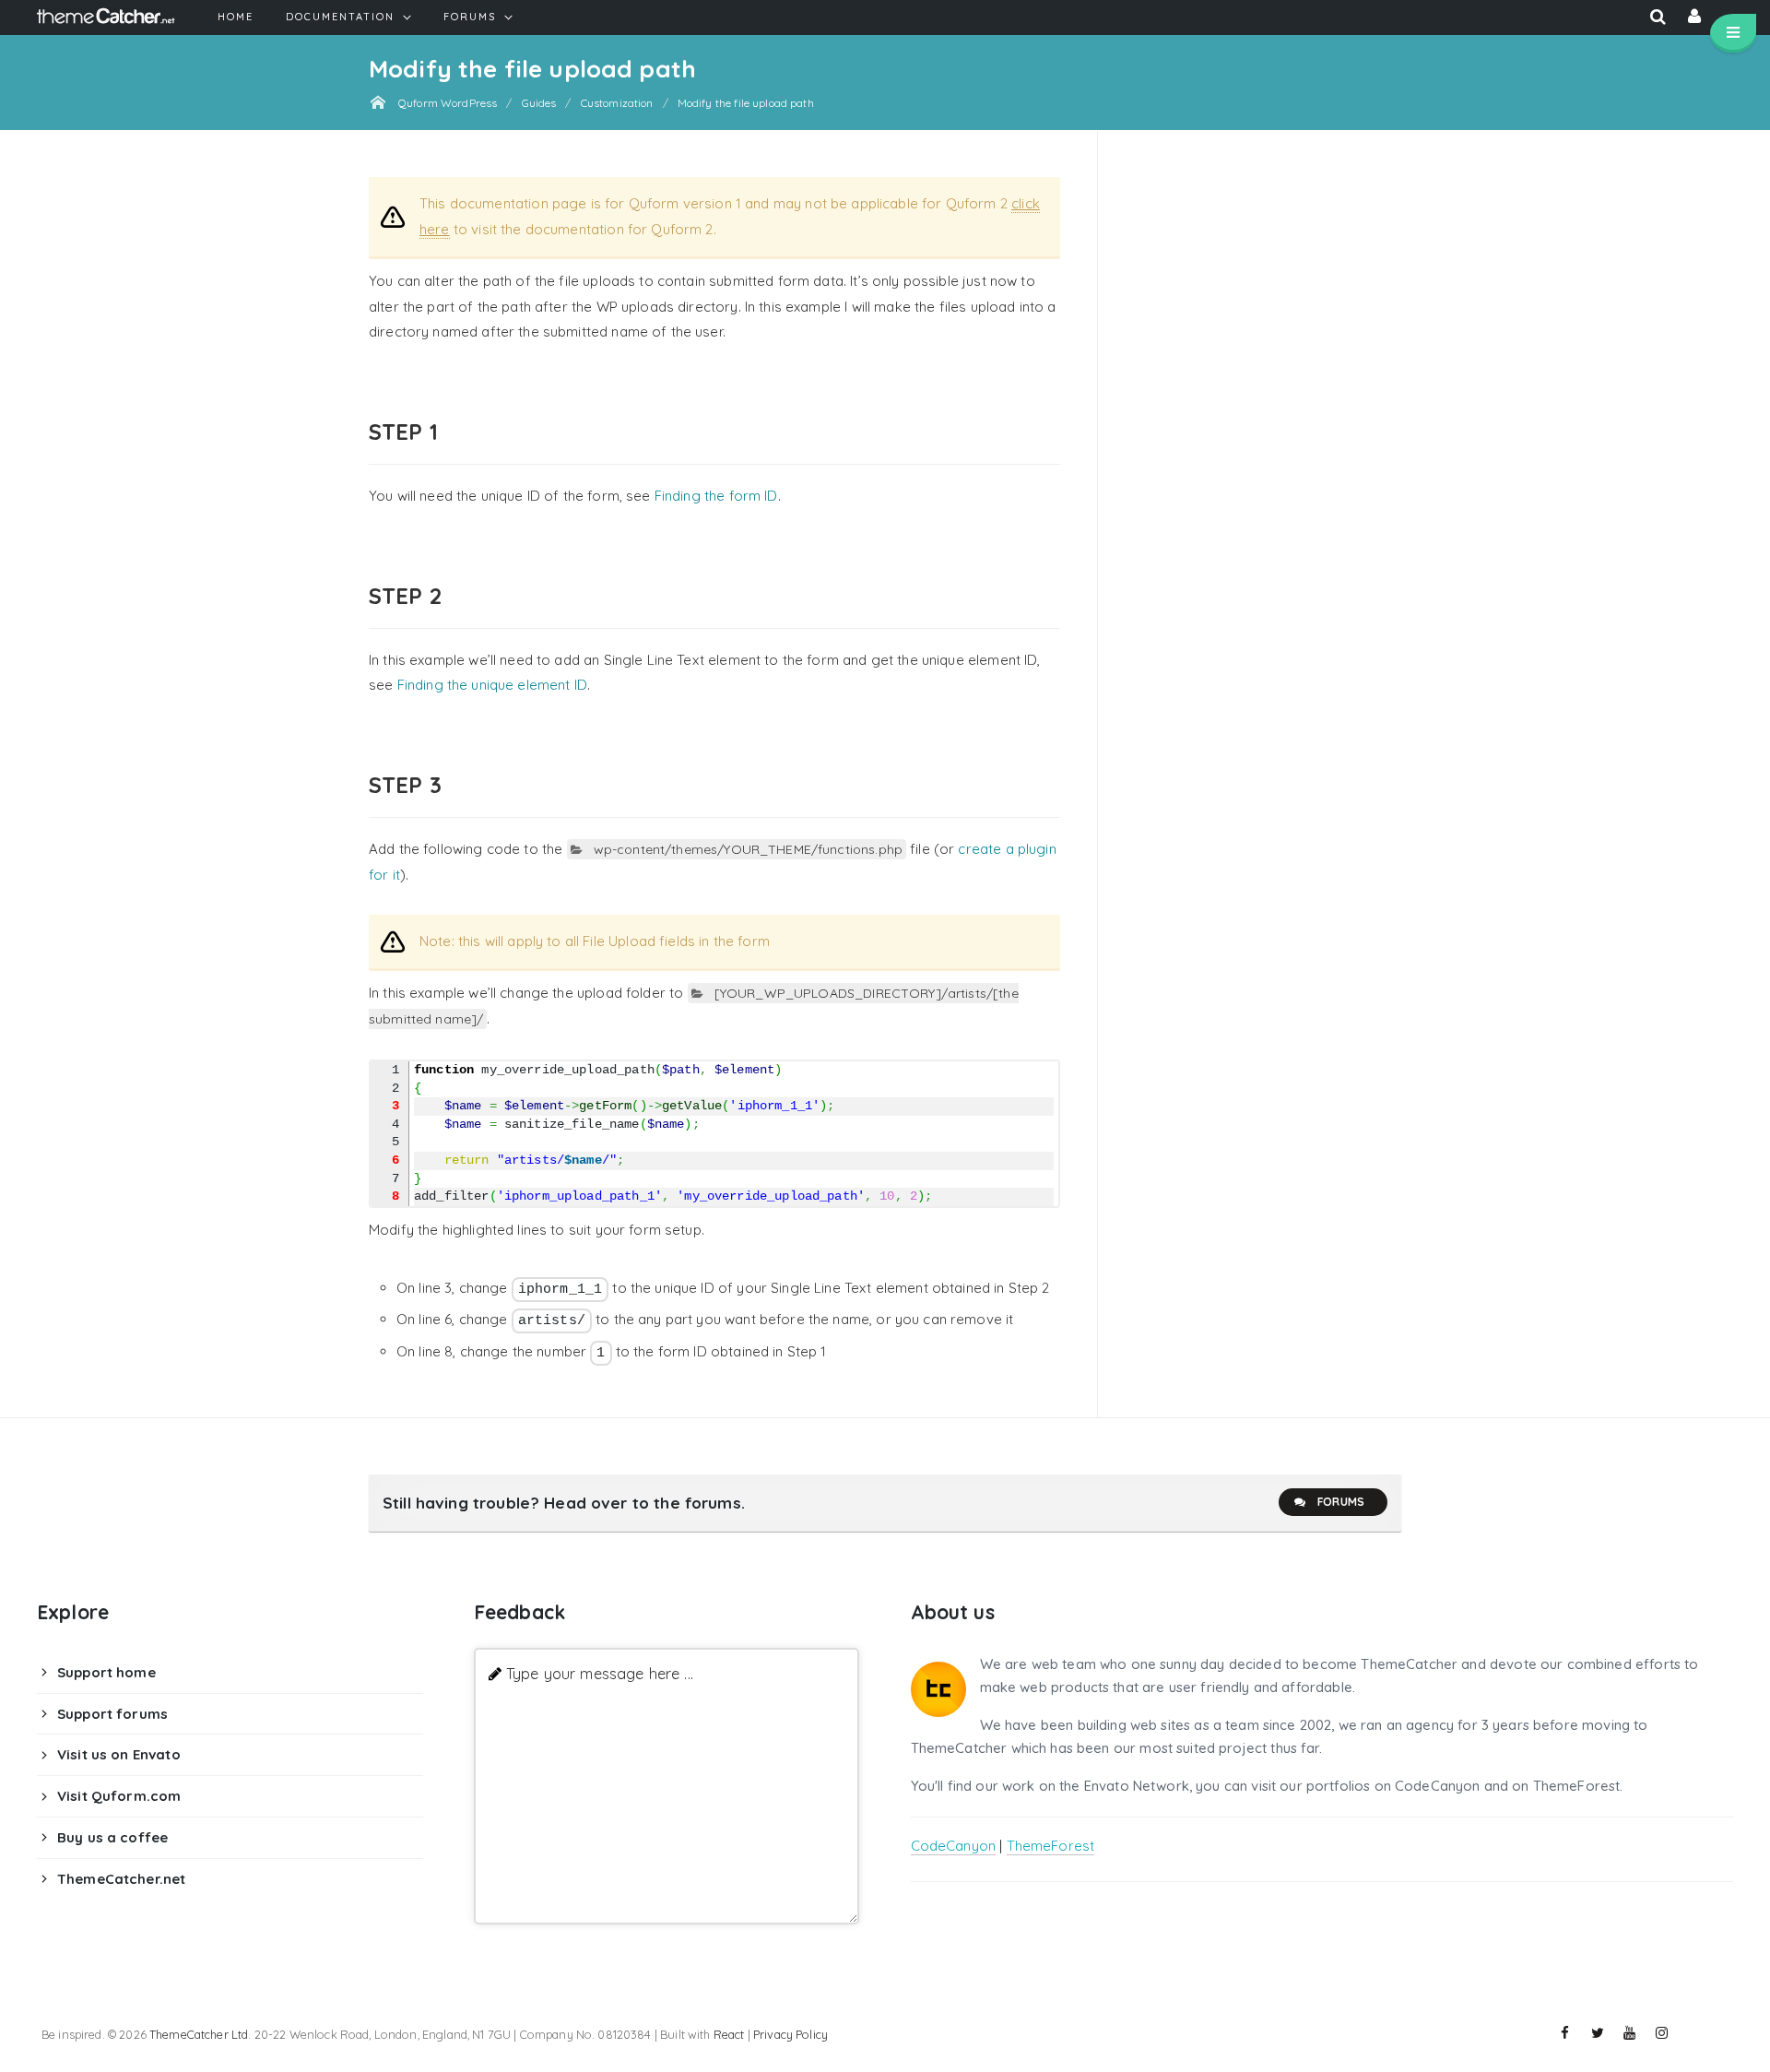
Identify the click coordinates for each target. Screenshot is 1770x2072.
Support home (106, 1672)
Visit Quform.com (119, 1796)
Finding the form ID (716, 496)
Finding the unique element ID (492, 685)
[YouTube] (1630, 2033)
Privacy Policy (791, 2034)
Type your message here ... (600, 1673)
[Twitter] (1598, 2033)
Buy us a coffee (112, 1837)
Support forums (112, 1714)
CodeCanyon (954, 1846)
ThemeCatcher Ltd (199, 2034)
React (729, 2034)
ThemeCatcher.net (121, 1879)
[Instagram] (1662, 2033)
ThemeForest (1051, 1846)
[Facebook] (1565, 2033)
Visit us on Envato (119, 1754)
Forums (1341, 1502)
